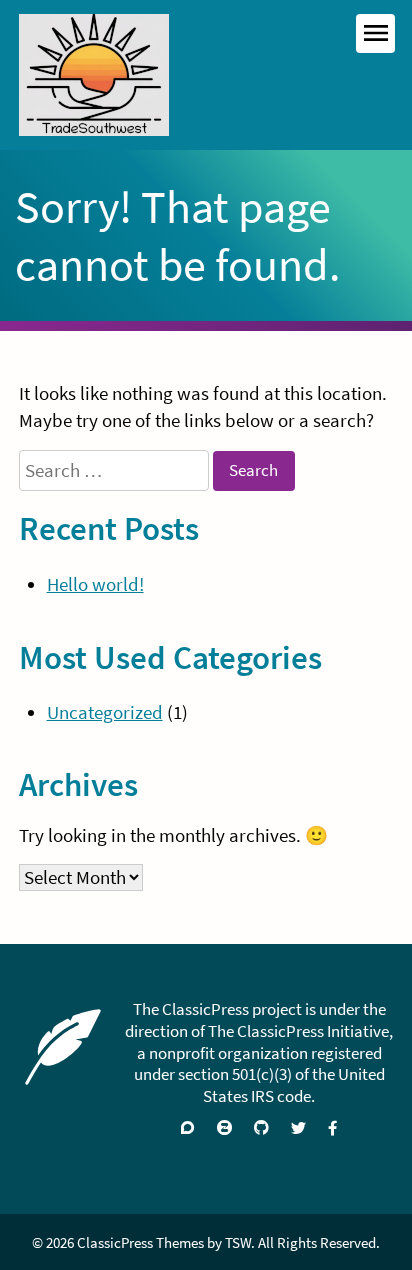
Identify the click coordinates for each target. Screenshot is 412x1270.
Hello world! (95, 584)
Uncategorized (105, 712)
